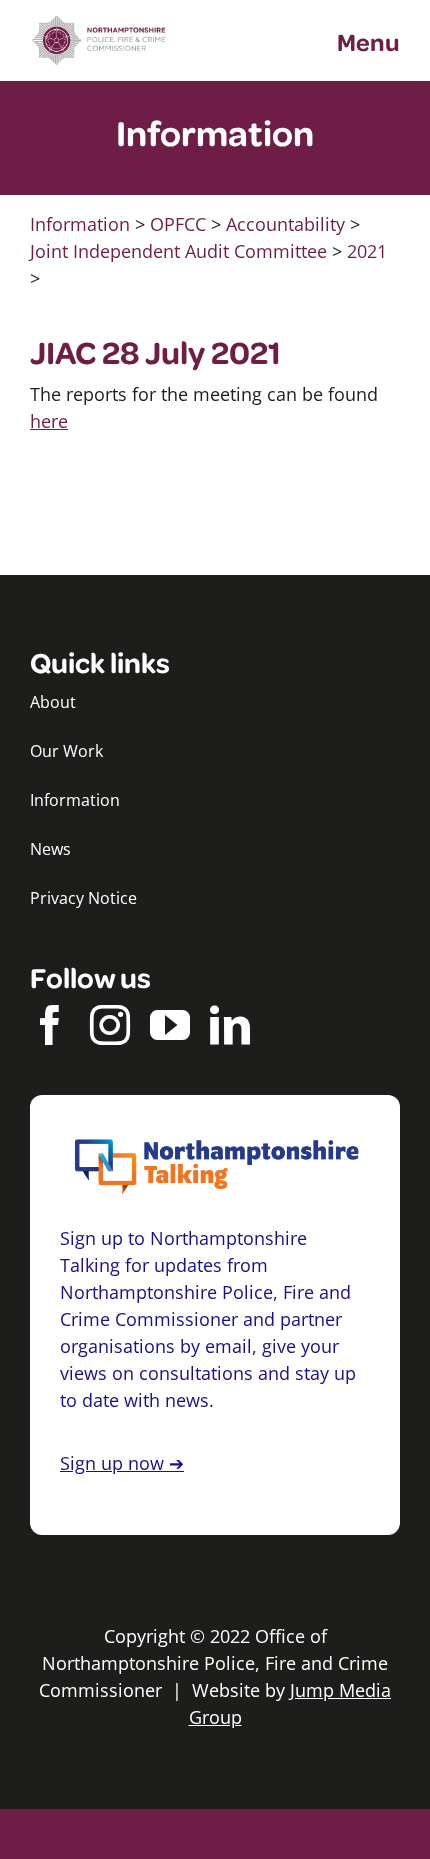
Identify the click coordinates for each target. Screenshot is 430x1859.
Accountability (285, 224)
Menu (368, 41)
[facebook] (50, 1025)
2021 (367, 251)
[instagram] (110, 1025)
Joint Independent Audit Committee (178, 251)
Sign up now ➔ (122, 1463)
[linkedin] (230, 1025)
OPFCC (178, 224)
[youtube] (170, 1025)
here (49, 421)
